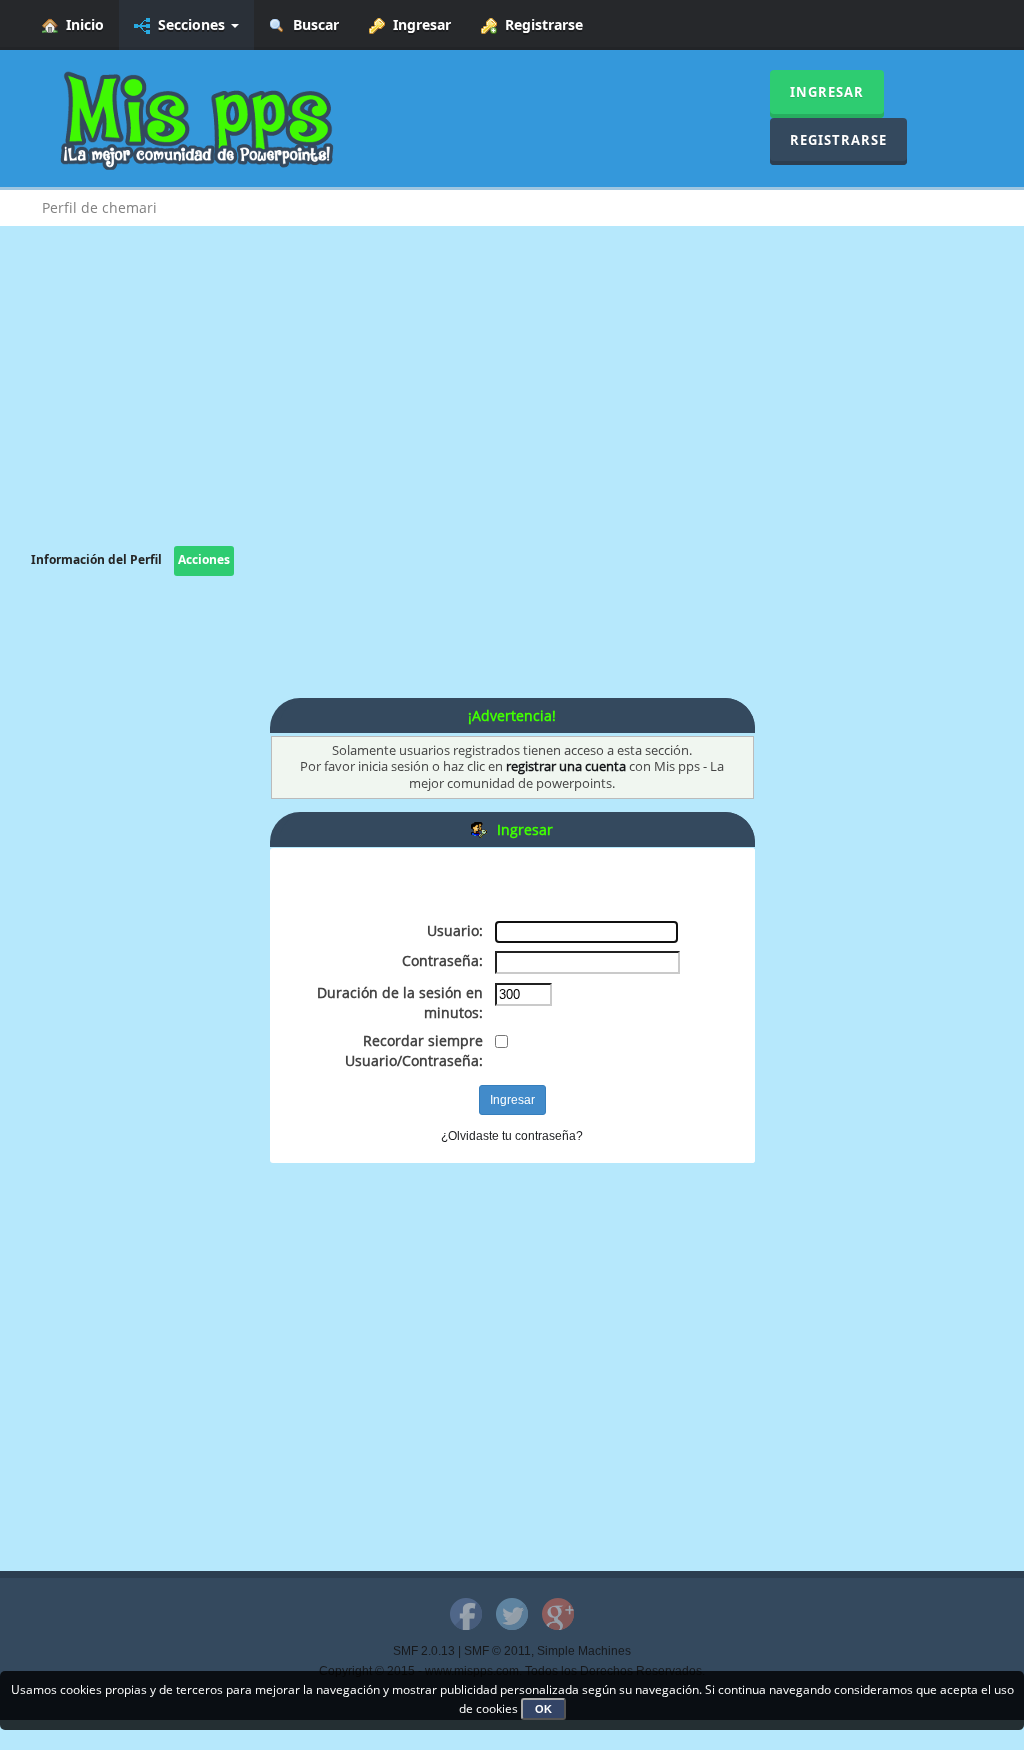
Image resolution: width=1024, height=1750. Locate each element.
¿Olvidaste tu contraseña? (512, 1136)
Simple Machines (584, 1651)
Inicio (81, 24)
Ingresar (418, 24)
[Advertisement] (512, 406)
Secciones (189, 24)
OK (543, 1709)
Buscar (312, 24)
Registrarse (540, 24)
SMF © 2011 (497, 1651)
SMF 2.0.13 (424, 1651)
